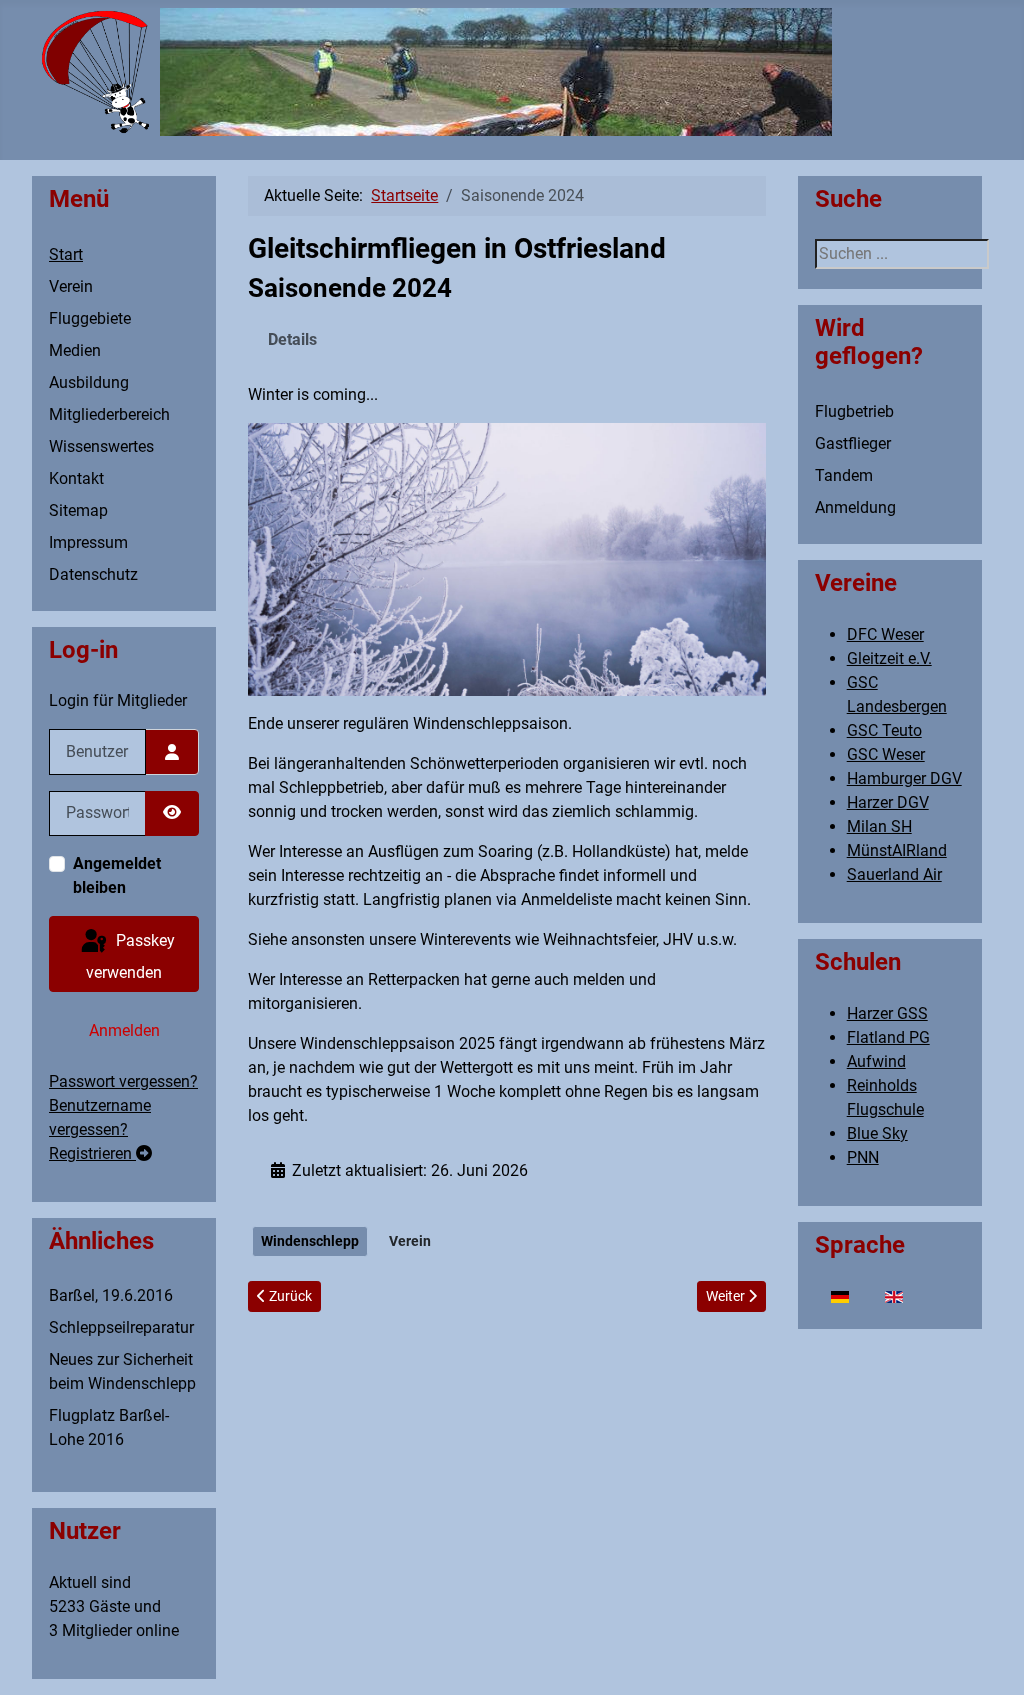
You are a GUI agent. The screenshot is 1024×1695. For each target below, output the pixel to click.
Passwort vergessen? (123, 1081)
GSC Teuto (884, 730)
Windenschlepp (310, 1241)
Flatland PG (888, 1037)
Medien (75, 350)
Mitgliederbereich (109, 414)
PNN (863, 1157)
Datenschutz (93, 574)
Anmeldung (855, 507)
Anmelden (124, 1030)
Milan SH (879, 826)
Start (66, 254)
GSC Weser (886, 754)
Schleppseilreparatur (121, 1327)
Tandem (844, 475)
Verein (71, 286)
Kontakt (76, 478)
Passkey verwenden (130, 956)
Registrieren (92, 1153)
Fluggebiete (90, 318)
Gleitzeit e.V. (889, 658)
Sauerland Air (894, 874)
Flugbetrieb (854, 411)
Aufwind (876, 1061)
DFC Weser (885, 634)
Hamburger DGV (904, 778)
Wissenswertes (101, 446)
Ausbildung (89, 382)
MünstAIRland (897, 850)
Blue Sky (877, 1133)
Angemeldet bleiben (117, 875)
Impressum (88, 542)
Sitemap (78, 510)
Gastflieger (853, 443)
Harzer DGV (888, 802)
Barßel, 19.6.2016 (111, 1295)
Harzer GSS (887, 1013)
